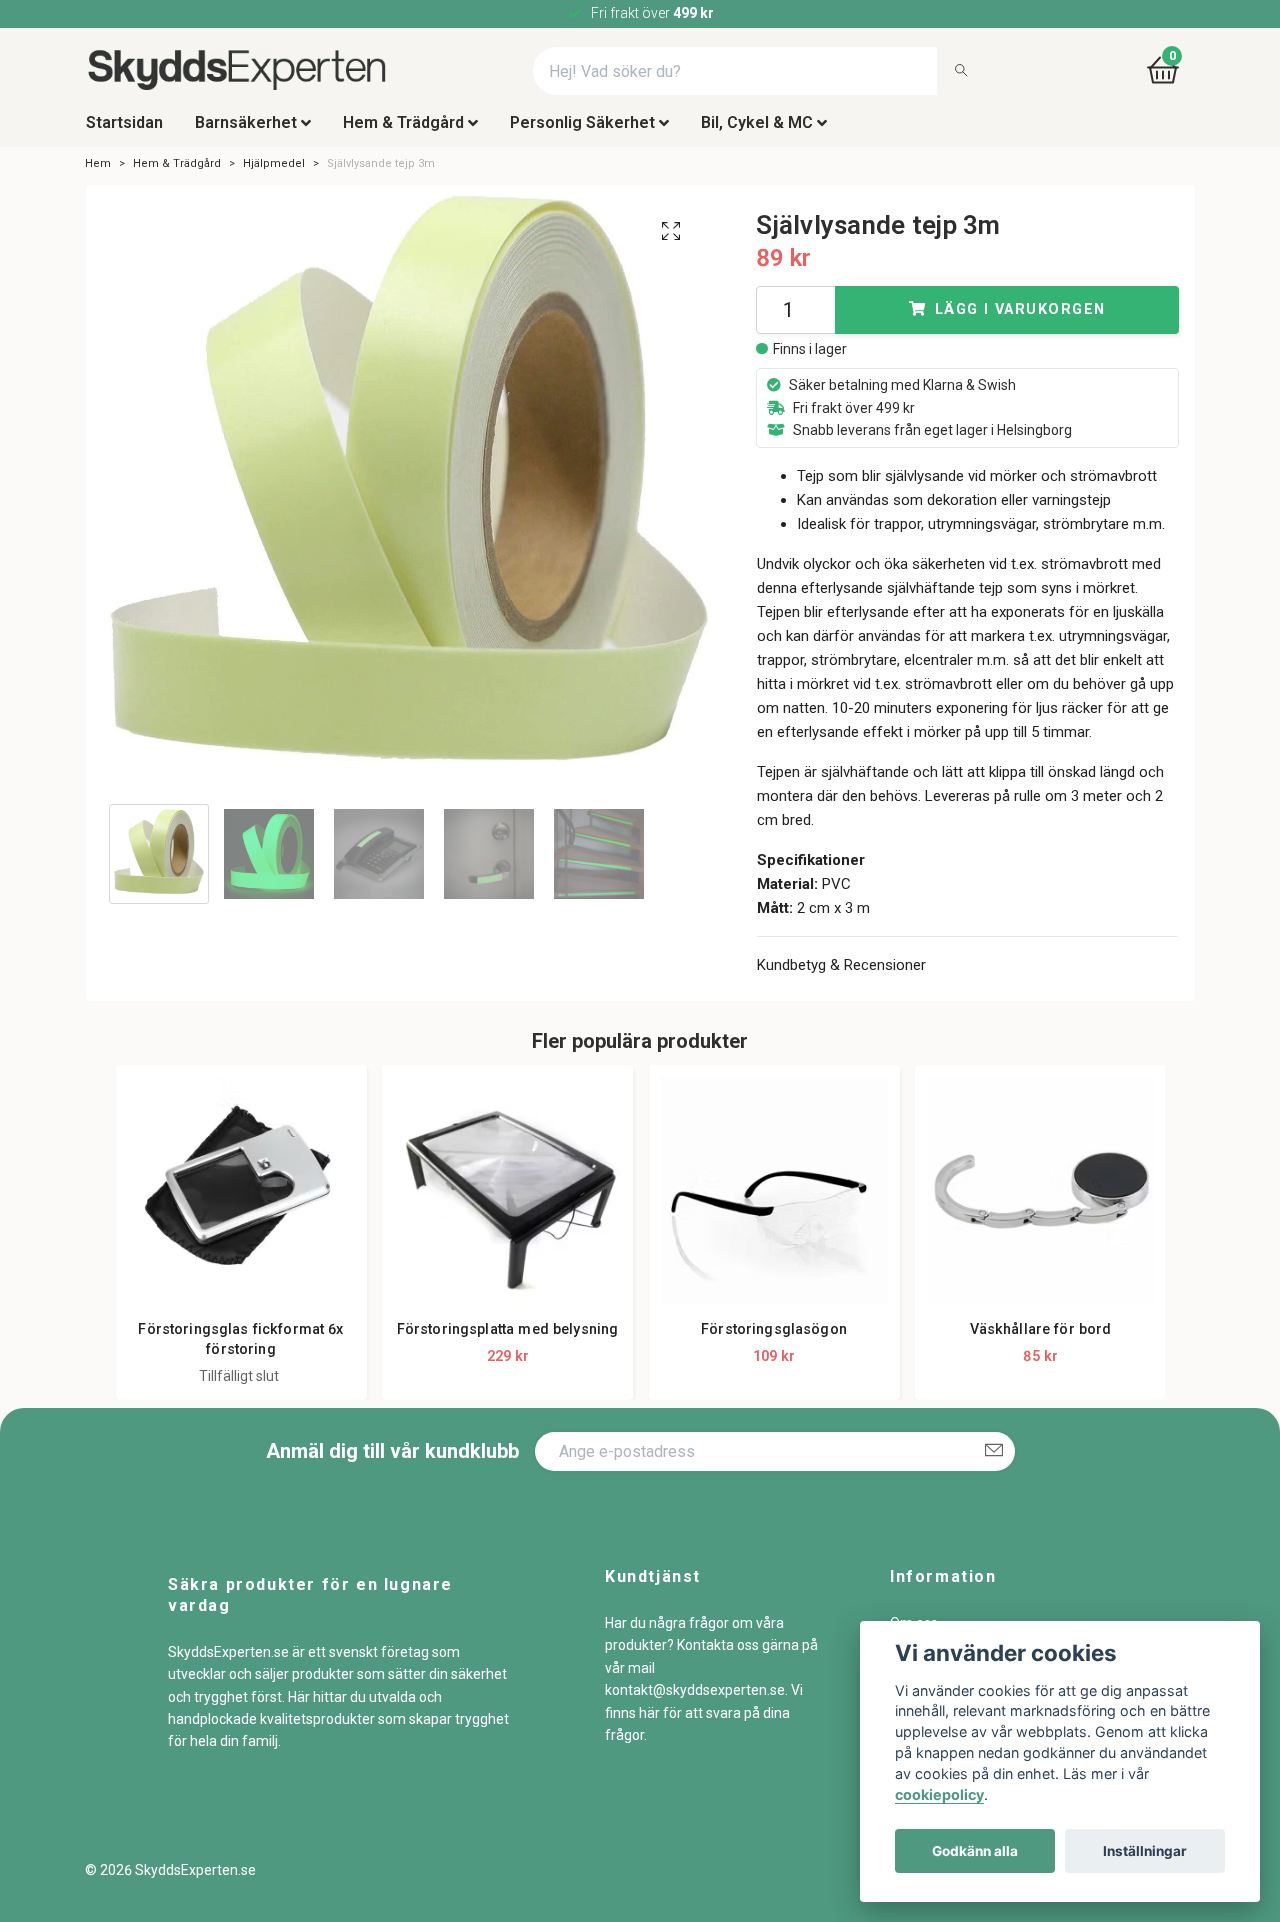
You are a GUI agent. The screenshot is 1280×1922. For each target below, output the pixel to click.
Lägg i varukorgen (1020, 320)
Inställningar (1145, 1851)
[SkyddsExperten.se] (284, 76)
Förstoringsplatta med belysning (507, 1340)
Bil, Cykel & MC (757, 133)
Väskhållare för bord (1041, 1340)
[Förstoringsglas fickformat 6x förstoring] (241, 1201)
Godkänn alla (975, 1851)
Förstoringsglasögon (774, 1340)
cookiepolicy (939, 1794)
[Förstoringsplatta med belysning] (507, 1201)
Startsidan (124, 133)
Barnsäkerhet (246, 133)
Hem (98, 174)
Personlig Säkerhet (582, 133)
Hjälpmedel (274, 174)
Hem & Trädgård (403, 133)
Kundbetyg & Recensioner (841, 976)
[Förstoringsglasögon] (774, 1201)
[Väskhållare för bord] (1040, 1201)
